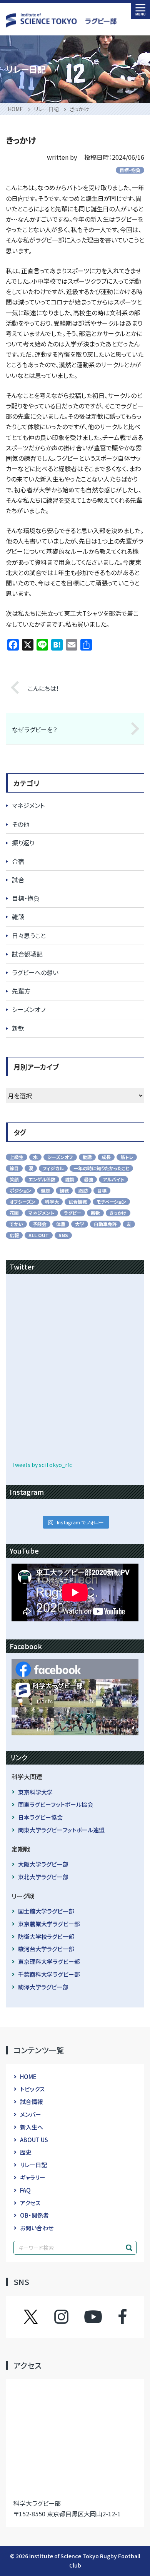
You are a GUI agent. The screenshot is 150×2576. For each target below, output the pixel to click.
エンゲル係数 (42, 1179)
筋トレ (127, 1157)
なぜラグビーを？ (34, 729)
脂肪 (83, 1190)
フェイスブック (115, 2317)
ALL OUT (39, 1235)
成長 (106, 1157)
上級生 (17, 1157)
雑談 (18, 917)
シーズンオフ (29, 1009)
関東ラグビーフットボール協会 (56, 1804)
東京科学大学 (35, 1792)
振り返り (23, 843)
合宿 (18, 861)
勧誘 (87, 1157)
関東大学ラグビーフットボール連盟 (61, 1830)
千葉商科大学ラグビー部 (49, 1974)
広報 (14, 1235)
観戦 (64, 1190)
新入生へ (32, 2127)
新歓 (18, 1028)
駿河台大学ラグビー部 (46, 1949)
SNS (63, 1235)
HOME (28, 2077)
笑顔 (14, 1179)
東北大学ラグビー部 (43, 1877)
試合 (18, 880)
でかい (16, 1224)
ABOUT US (34, 2140)
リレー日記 (33, 2165)
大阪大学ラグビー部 (43, 1864)
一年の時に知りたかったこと (101, 1168)
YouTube (93, 2317)
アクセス (30, 2203)
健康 (45, 1190)
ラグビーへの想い (35, 972)
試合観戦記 (27, 954)
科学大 (52, 1202)
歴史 (26, 2152)
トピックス (32, 2089)
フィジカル (53, 1168)
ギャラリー (33, 2177)
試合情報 (32, 2102)
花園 (14, 1213)
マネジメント (28, 805)
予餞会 (40, 1224)
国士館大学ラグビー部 (46, 1911)
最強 (88, 1179)
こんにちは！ (43, 688)
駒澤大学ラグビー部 (43, 1987)
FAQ (25, 2190)
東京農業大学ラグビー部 (49, 1924)
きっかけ (118, 1213)
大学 (80, 1224)
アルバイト (113, 1179)
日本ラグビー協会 (40, 1817)
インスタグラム (69, 2317)
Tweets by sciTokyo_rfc (42, 1465)
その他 (21, 824)
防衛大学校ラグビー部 (46, 1936)
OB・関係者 (34, 2215)
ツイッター (38, 2317)
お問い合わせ (37, 2228)
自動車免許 (105, 1224)
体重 (61, 1224)
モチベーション (111, 1202)
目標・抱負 (130, 170)
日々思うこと (29, 935)
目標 (102, 1190)
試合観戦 (78, 1202)
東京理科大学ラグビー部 (49, 1961)
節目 (14, 1168)
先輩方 (21, 991)
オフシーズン (22, 1202)
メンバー (31, 2114)
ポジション (20, 1190)
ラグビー (72, 1213)
